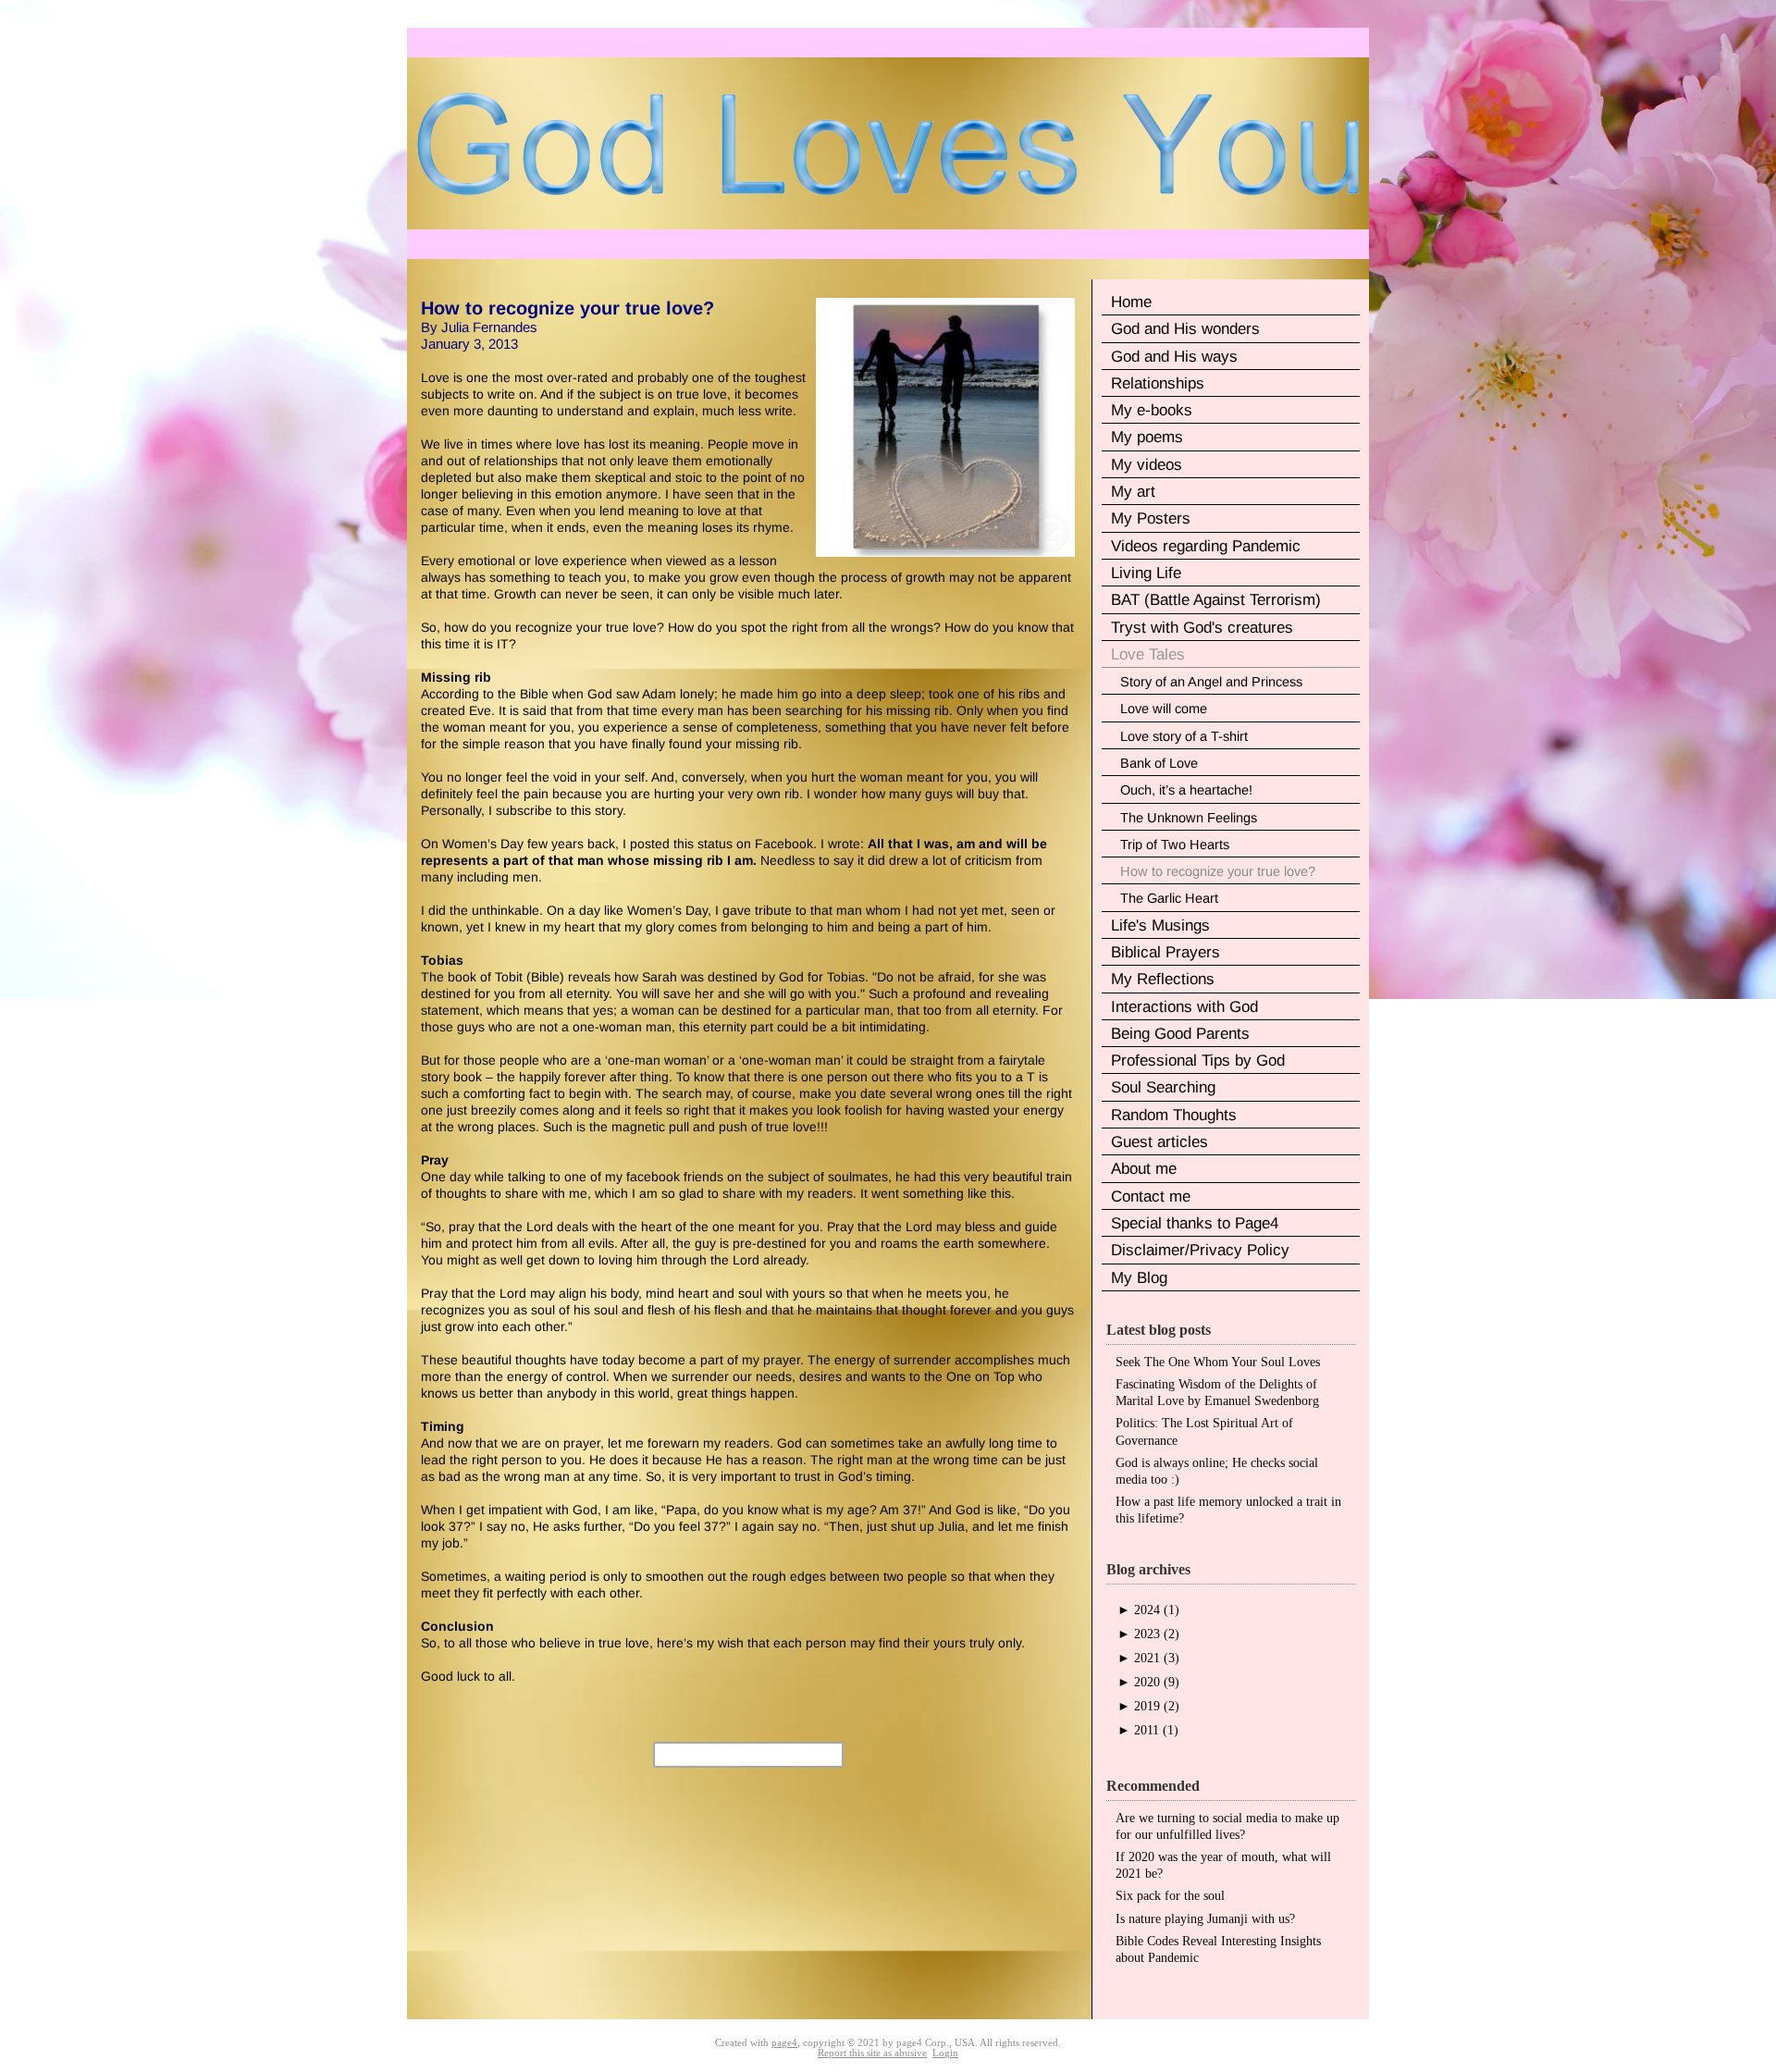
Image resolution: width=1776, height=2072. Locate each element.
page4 (784, 2043)
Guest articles (1159, 1142)
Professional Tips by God (1198, 1061)
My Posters (1151, 518)
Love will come (1164, 709)
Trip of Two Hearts (1175, 845)
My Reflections (1163, 979)
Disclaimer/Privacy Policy (1200, 1250)
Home (1131, 302)
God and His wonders (1185, 329)
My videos (1147, 465)
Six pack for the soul (1170, 1896)
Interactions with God (1184, 1007)
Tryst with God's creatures (1202, 628)
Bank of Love (1159, 763)
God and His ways (1174, 357)
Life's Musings (1160, 925)
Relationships (1158, 383)
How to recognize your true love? (1218, 871)
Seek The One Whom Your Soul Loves (1218, 1362)
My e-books (1152, 410)
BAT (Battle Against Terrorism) (1216, 600)
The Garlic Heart (1169, 898)
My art (1133, 492)
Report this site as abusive (872, 2053)
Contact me (1151, 1196)
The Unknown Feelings (1189, 818)
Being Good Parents (1180, 1034)
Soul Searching (1163, 1087)
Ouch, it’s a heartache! (1186, 790)
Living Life (1146, 573)
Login (945, 2053)
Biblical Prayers (1165, 952)
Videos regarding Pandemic (1206, 546)
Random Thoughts (1174, 1115)
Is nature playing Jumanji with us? (1205, 1919)
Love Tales (1148, 654)
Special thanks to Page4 (1195, 1223)
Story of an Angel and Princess (1211, 682)
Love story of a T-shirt (1184, 736)
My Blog (1139, 1278)
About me (1144, 1169)
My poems (1147, 437)
